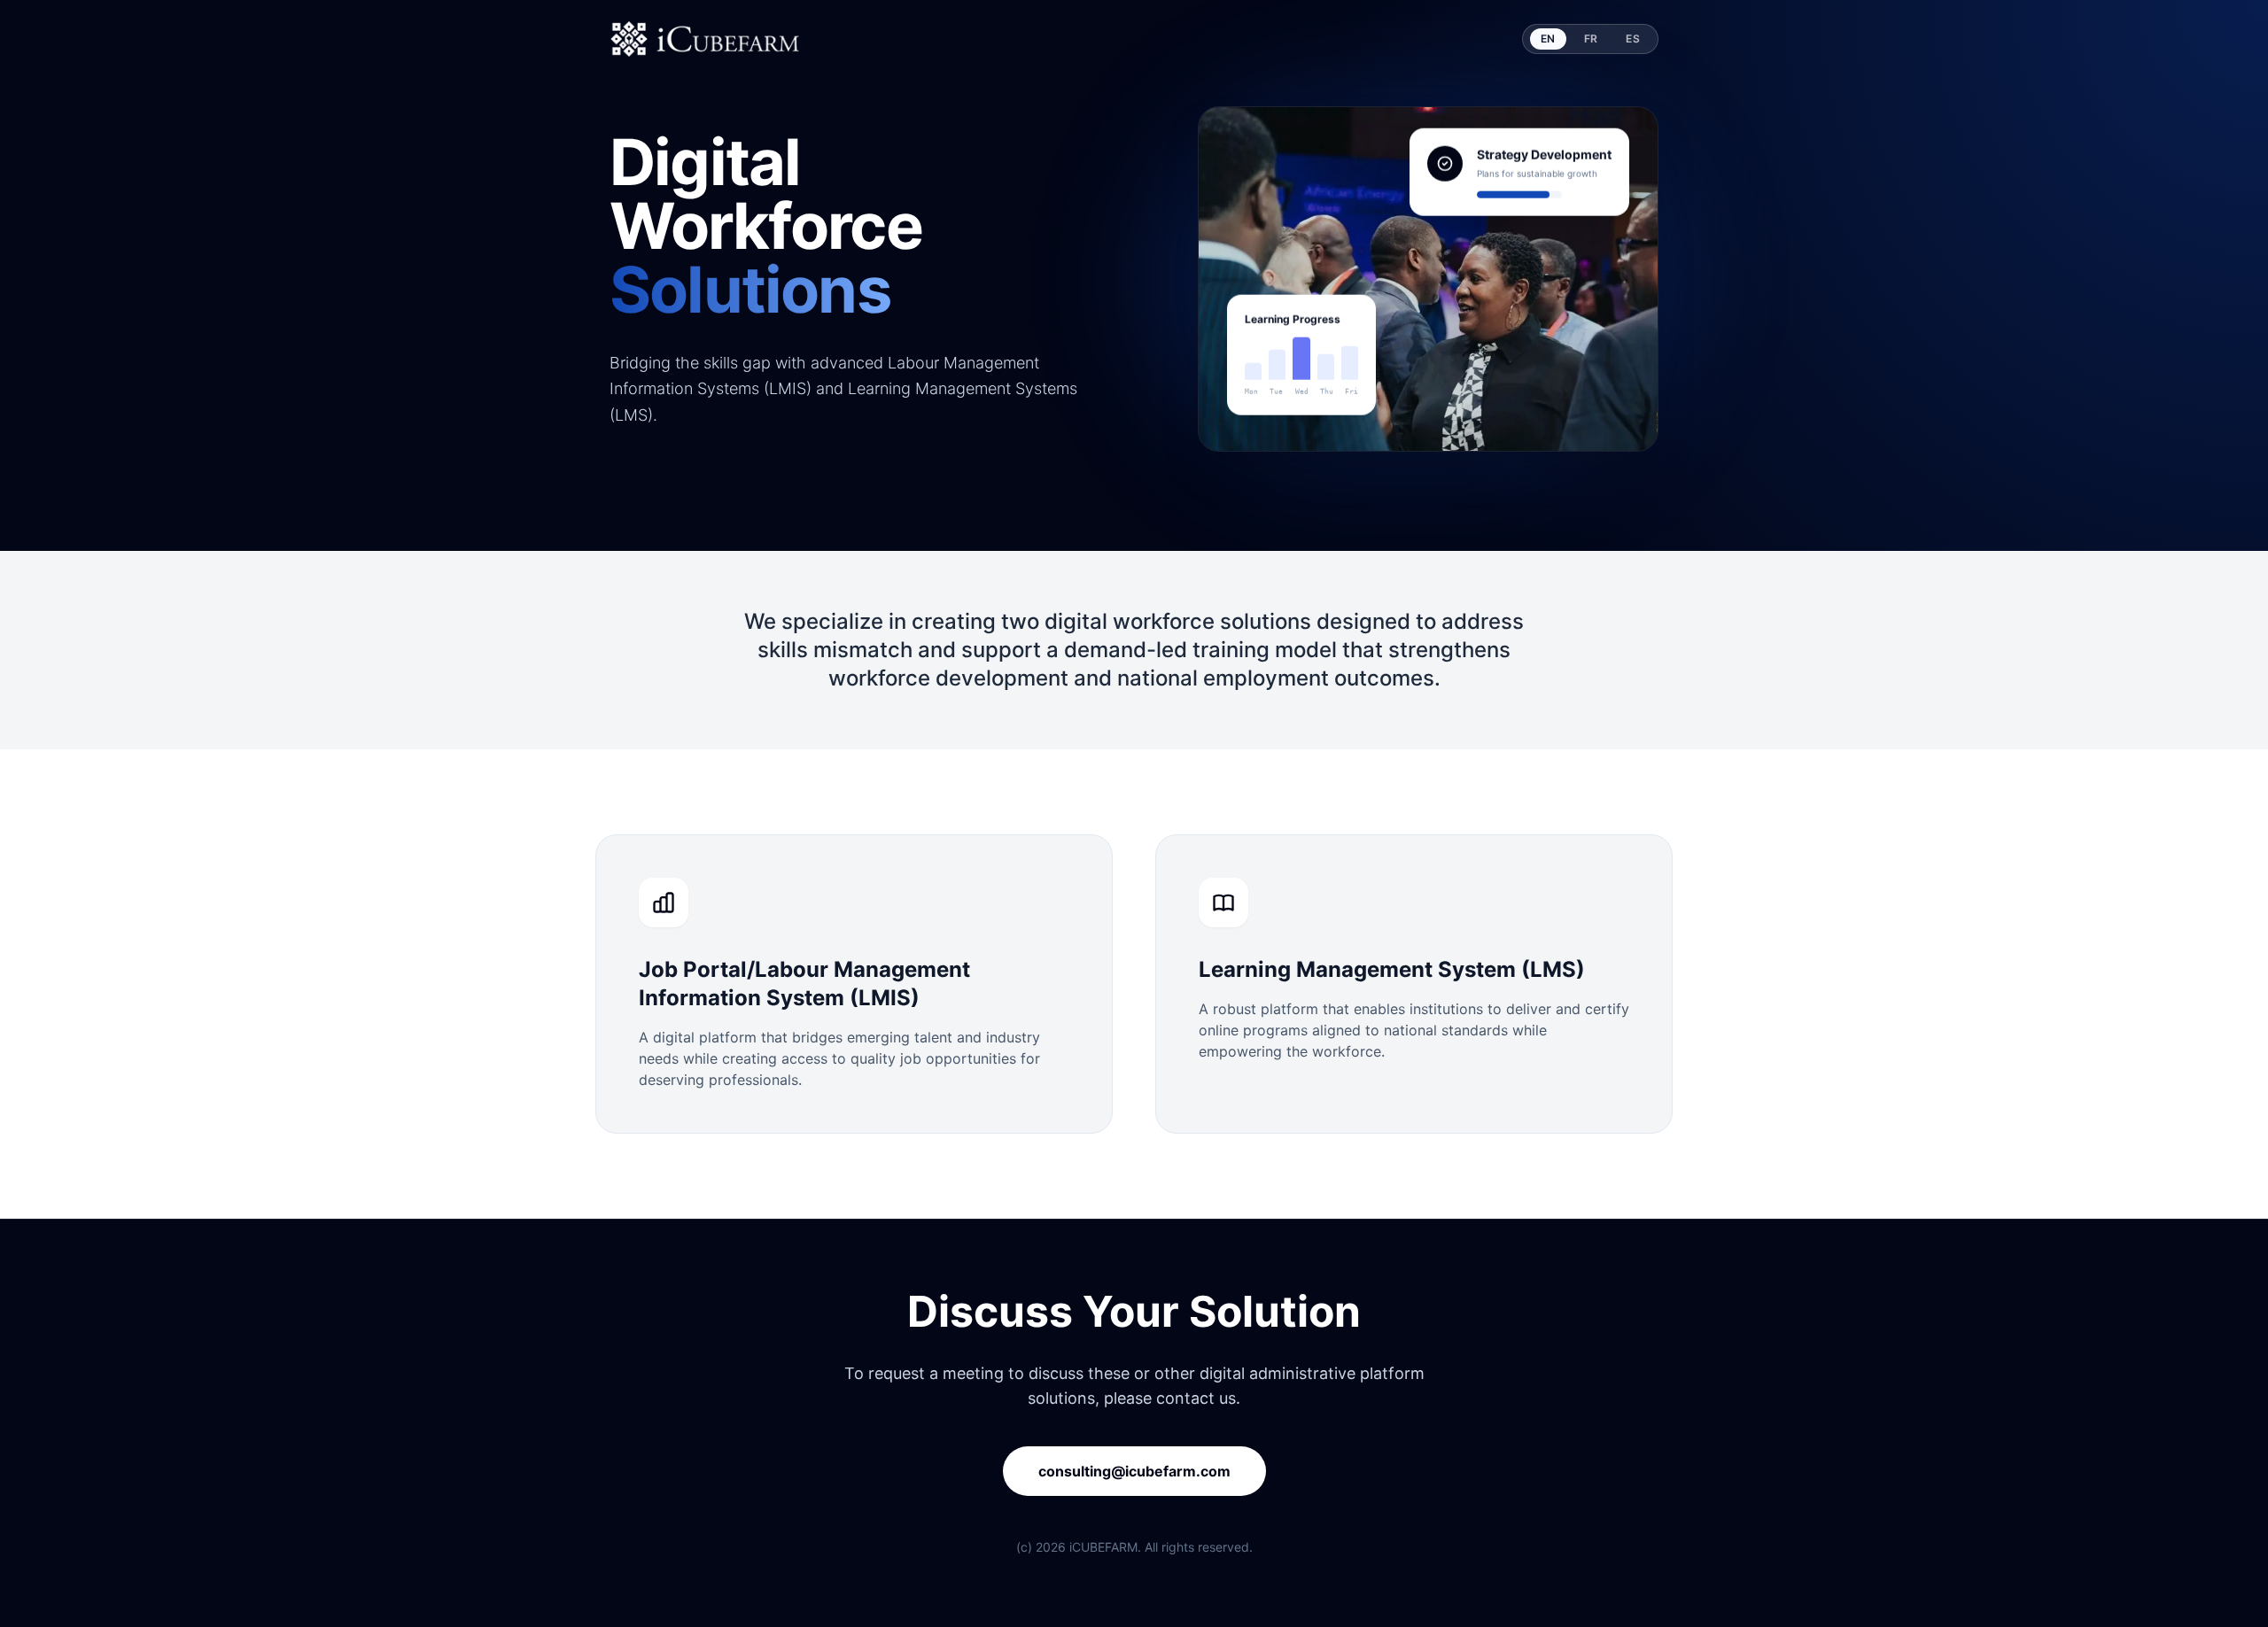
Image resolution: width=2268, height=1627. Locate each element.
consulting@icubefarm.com (1134, 1471)
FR (1591, 39)
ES (1633, 39)
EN (1548, 39)
